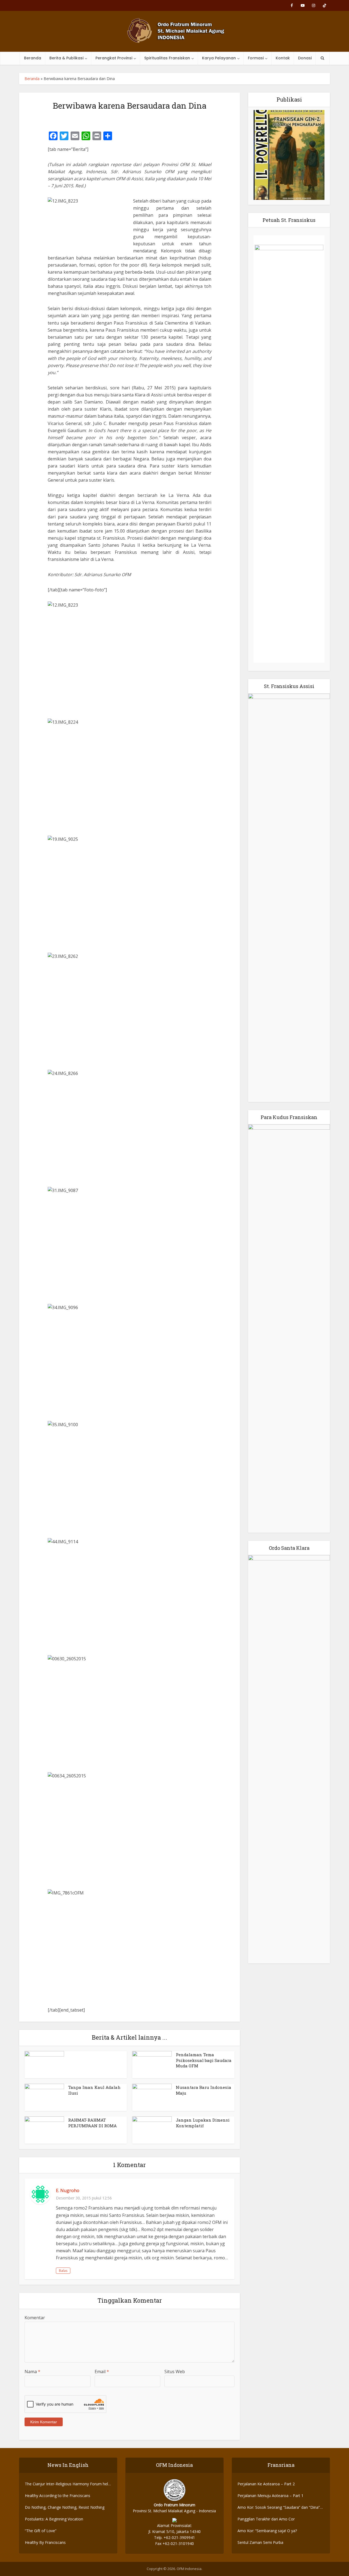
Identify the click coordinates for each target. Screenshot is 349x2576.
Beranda (33, 58)
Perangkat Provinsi (114, 58)
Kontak (283, 58)
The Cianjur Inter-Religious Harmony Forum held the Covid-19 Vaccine (67, 2484)
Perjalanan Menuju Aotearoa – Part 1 (270, 2496)
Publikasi (289, 99)
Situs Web (175, 2372)
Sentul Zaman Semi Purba (260, 2542)
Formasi (256, 58)
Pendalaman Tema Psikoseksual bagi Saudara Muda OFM (204, 2060)
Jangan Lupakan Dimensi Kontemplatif (203, 2123)
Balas (63, 2271)
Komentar (35, 2318)
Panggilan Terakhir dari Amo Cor (266, 2519)
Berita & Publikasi (66, 58)
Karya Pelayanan (219, 58)
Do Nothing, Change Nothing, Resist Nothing (65, 2507)
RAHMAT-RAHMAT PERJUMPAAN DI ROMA (92, 2123)
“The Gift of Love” (41, 2531)
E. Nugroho (68, 2190)
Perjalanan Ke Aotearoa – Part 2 (266, 2484)
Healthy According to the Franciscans (58, 2496)
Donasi (305, 58)
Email (102, 2372)
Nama (32, 2372)
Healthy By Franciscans (45, 2542)
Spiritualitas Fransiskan (167, 58)
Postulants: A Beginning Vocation (54, 2519)
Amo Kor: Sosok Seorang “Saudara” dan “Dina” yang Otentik (279, 2508)
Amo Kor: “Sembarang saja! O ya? (267, 2531)
